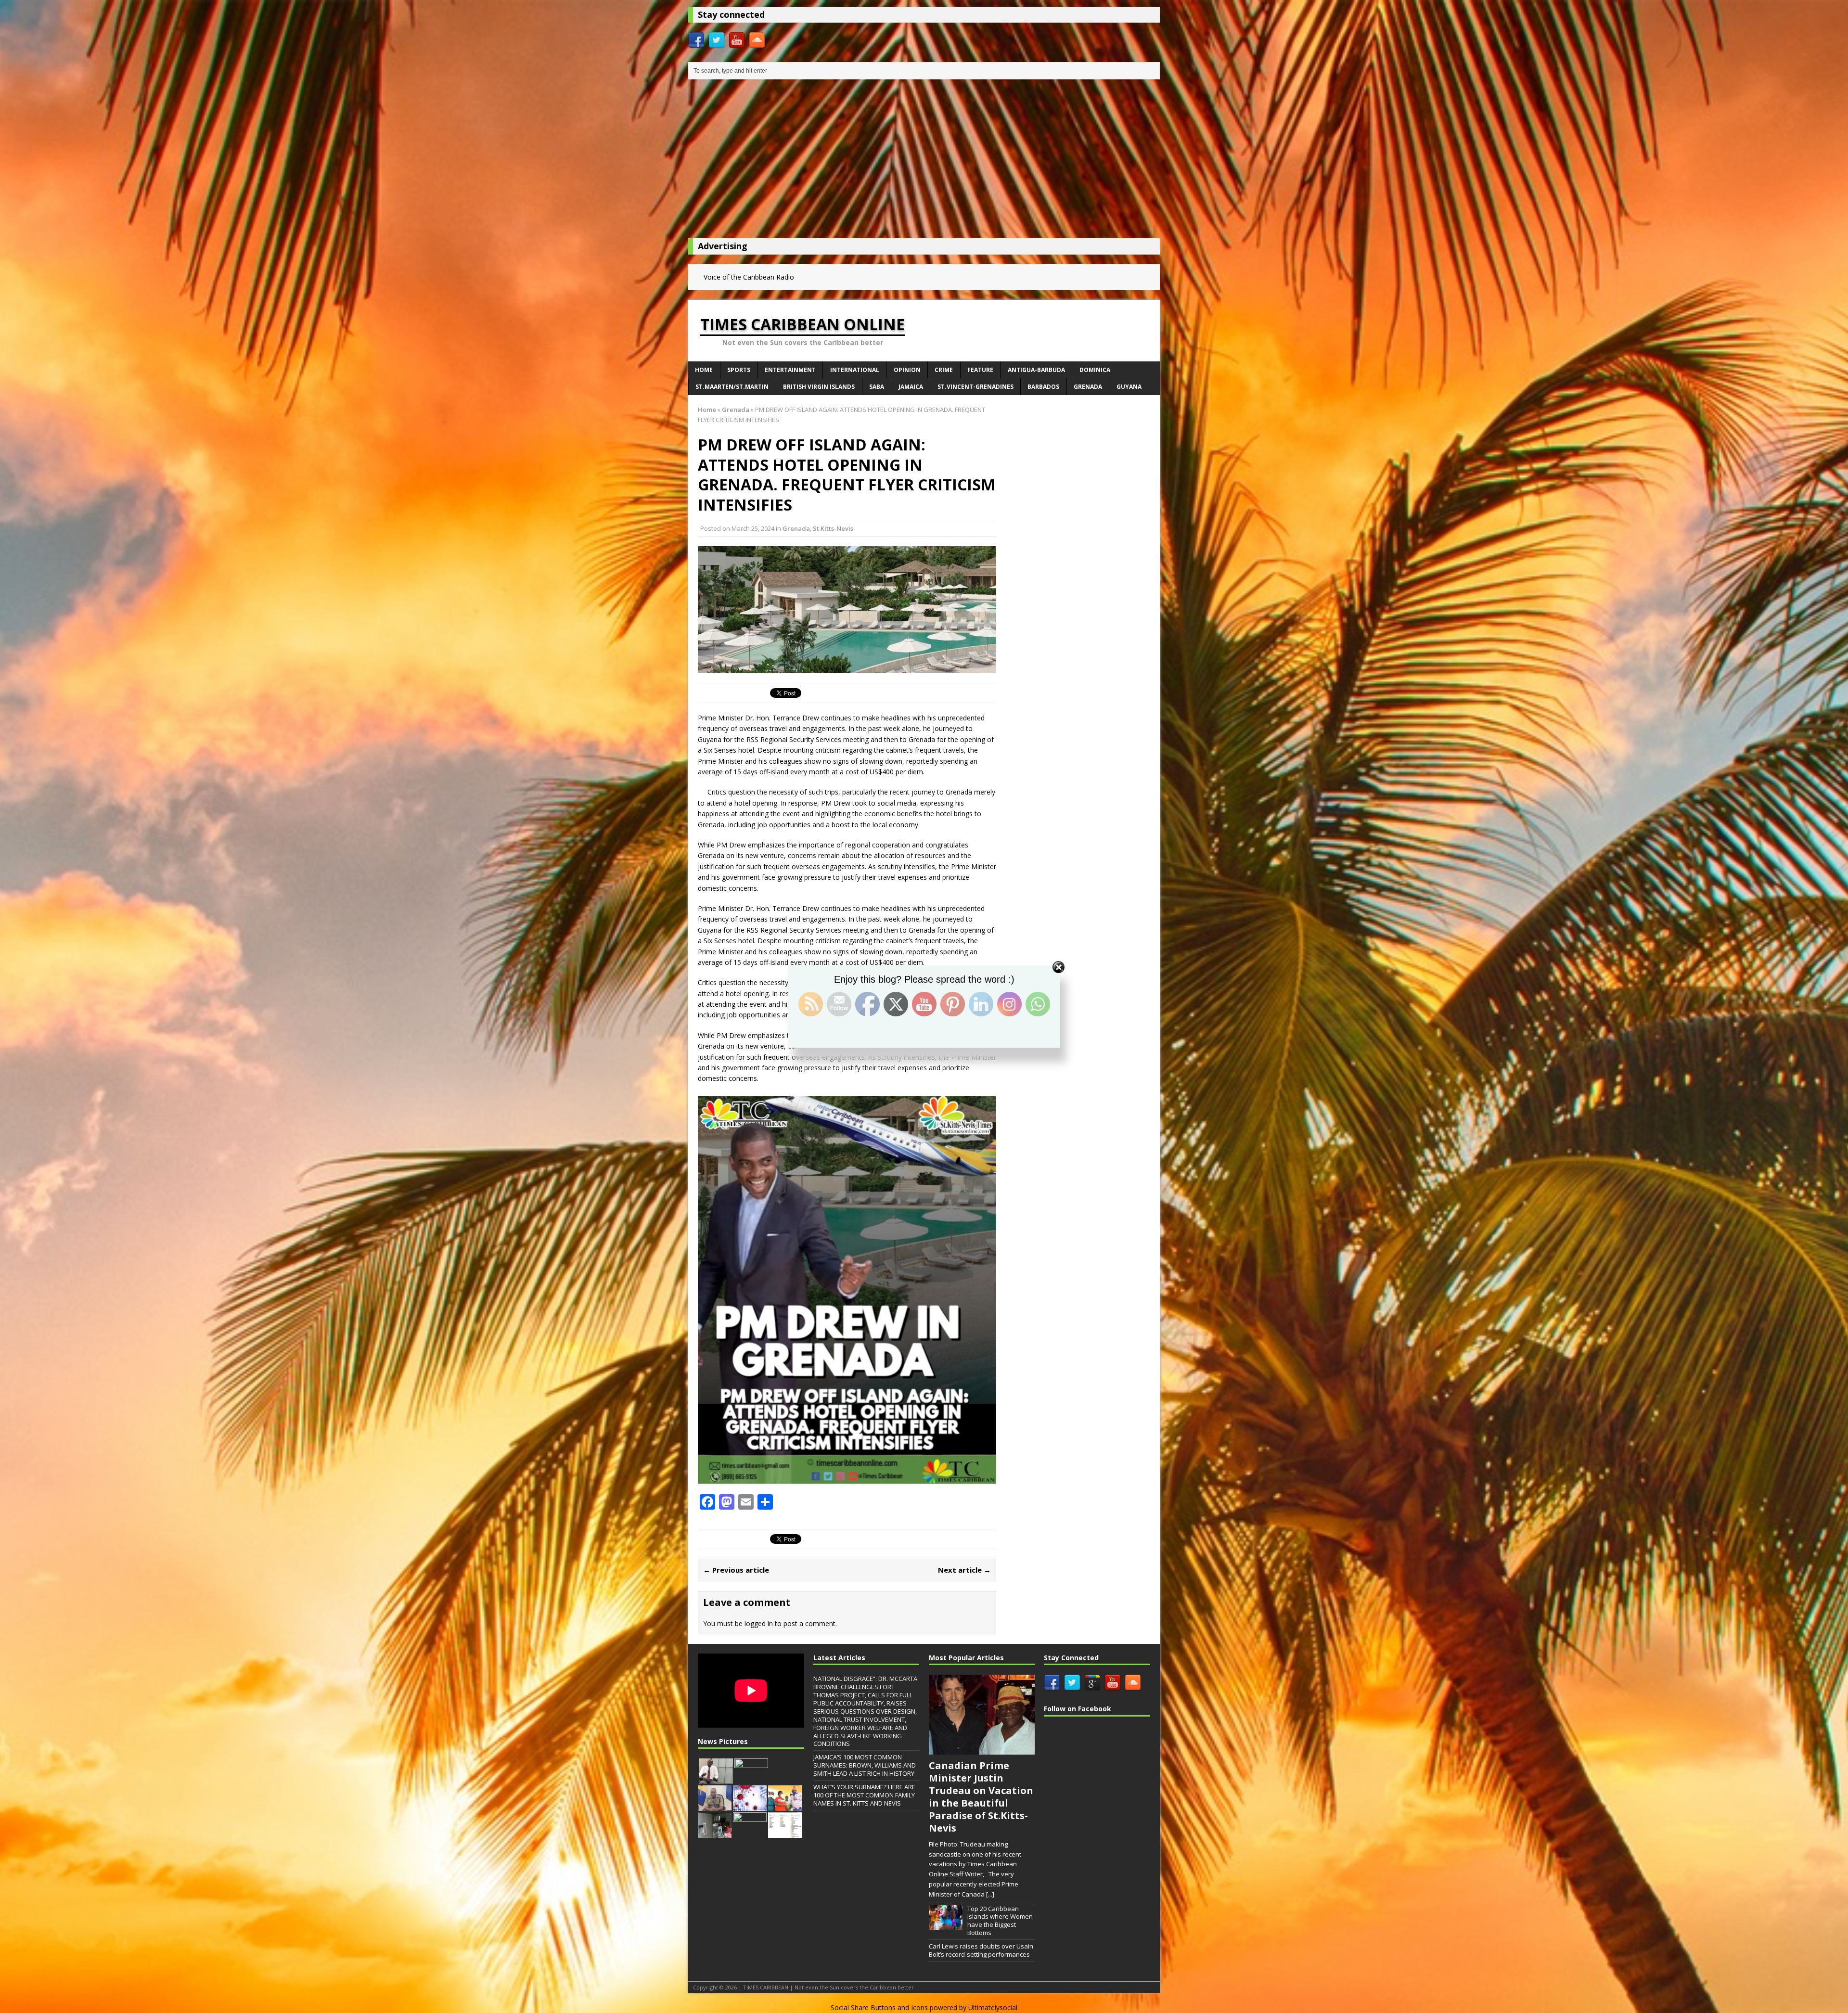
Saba (877, 387)
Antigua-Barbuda (1036, 370)
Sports (739, 370)
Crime (944, 370)
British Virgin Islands (819, 387)
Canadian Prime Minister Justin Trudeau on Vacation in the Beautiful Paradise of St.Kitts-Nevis (981, 1797)
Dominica (1095, 370)
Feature (980, 370)
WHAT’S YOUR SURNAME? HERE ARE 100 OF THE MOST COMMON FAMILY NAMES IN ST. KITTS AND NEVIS (864, 1795)
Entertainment (790, 370)
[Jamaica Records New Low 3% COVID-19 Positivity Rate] (750, 1806)
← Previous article (736, 1570)
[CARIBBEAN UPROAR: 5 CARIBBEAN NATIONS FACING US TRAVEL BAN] (785, 1833)
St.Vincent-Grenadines (975, 387)
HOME (704, 370)
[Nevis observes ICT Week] (716, 1779)
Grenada (1088, 387)
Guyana (1129, 387)
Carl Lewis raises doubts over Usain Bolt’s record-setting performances (981, 1950)
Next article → (964, 1570)
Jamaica (911, 387)
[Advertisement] (924, 161)
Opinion (907, 370)
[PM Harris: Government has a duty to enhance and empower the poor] (785, 1806)
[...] (990, 1894)
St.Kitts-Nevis (833, 528)
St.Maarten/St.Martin (732, 387)
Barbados (1043, 387)
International (855, 370)
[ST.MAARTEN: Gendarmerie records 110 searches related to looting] (715, 1833)
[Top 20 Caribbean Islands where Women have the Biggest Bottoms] (946, 1924)
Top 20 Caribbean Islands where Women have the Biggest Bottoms (1000, 1921)
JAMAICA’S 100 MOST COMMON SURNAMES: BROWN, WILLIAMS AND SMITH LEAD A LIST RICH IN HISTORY (865, 1765)
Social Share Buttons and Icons (879, 2007)
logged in (759, 1623)
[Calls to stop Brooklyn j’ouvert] (751, 1779)
